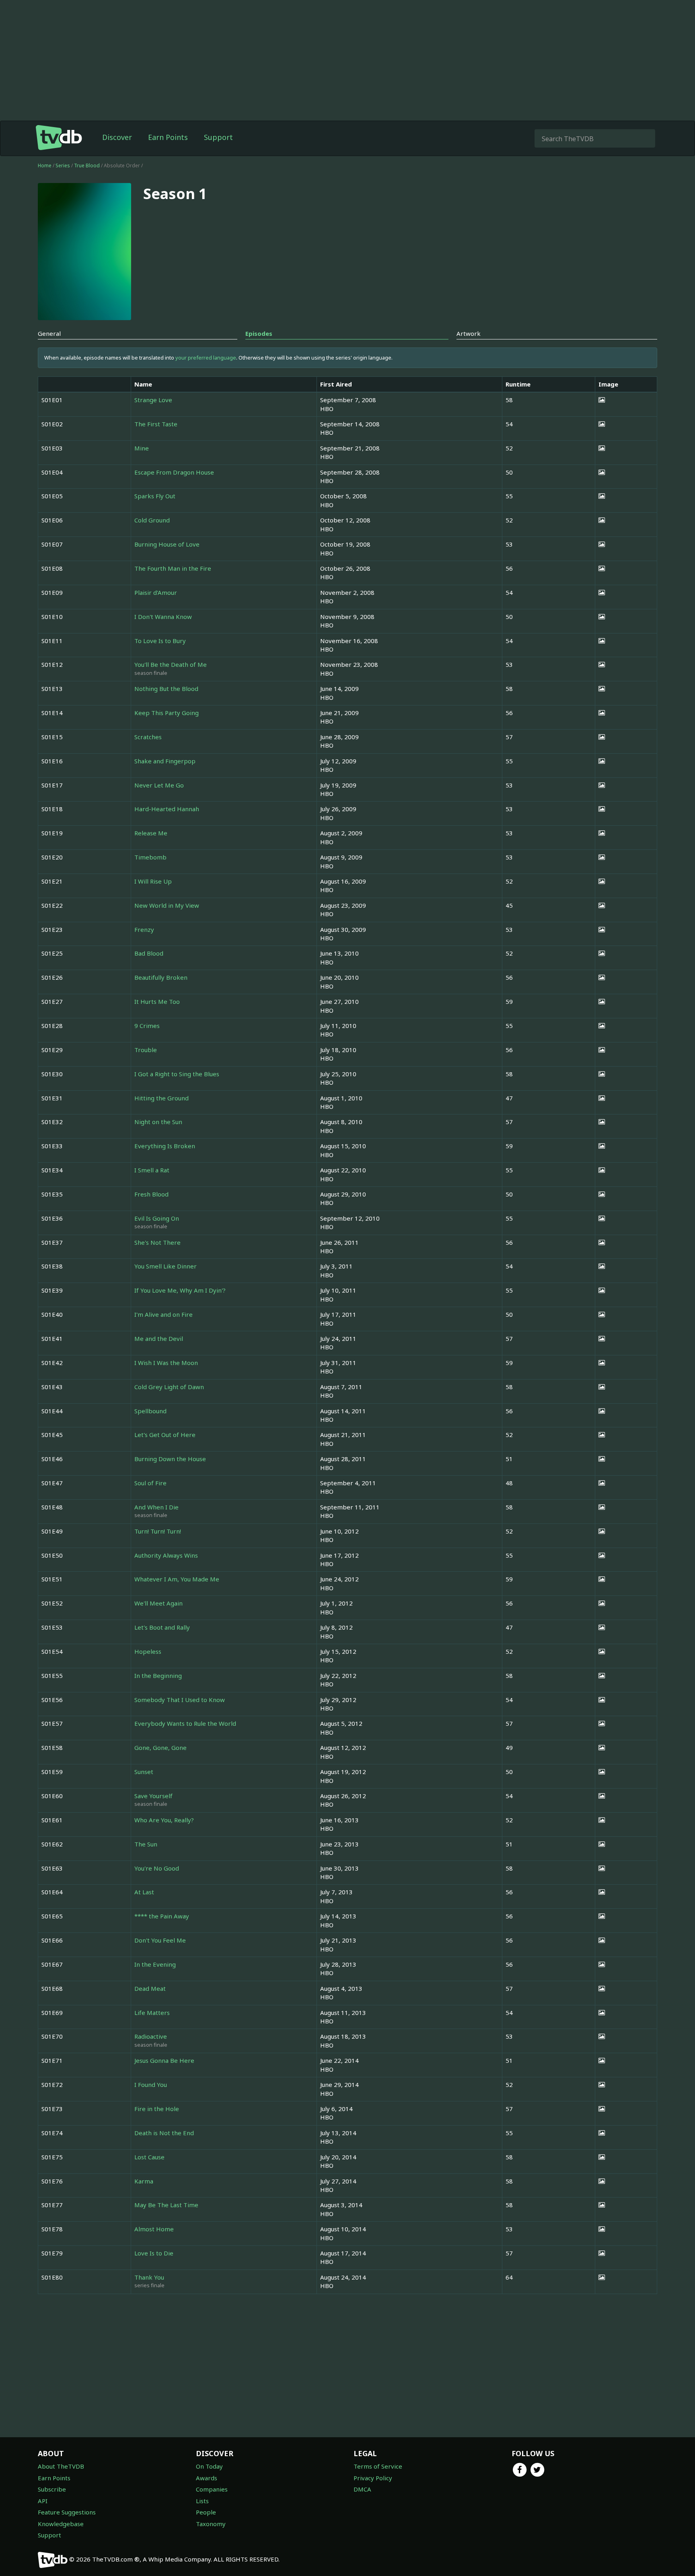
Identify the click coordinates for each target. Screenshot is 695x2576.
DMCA (362, 2489)
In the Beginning (158, 1676)
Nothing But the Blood (166, 689)
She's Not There (157, 1242)
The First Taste (156, 424)
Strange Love (153, 400)
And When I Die (156, 1507)
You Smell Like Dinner (166, 1266)
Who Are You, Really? (164, 1820)
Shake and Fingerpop (165, 761)
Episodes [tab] (259, 333)
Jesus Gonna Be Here (164, 2060)
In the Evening (155, 1964)
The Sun (146, 1844)
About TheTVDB (61, 2466)
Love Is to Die (154, 2253)
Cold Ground (152, 520)
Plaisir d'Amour (156, 592)
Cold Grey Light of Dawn (169, 1387)
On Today (209, 2466)
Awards (207, 2478)
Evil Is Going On (157, 1218)
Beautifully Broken (161, 977)
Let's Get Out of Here (165, 1435)
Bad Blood (149, 953)
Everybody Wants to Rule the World (185, 1723)
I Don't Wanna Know (163, 617)
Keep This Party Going (167, 713)
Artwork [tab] (469, 333)
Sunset (144, 1772)
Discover (117, 137)
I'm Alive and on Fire (163, 1314)
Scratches (148, 737)
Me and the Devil (159, 1338)
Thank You (149, 2277)
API (43, 2501)
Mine (142, 448)
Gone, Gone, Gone (160, 1747)
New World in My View (167, 905)
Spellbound (150, 1411)
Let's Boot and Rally (162, 1627)
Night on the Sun (158, 1122)
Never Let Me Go (159, 785)
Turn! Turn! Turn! (158, 1531)
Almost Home (154, 2229)
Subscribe (52, 2489)
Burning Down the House (170, 1459)
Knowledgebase (61, 2524)
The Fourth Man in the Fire (173, 568)
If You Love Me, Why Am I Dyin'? (180, 1290)
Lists (202, 2501)
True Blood (87, 165)
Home (45, 165)
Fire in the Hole (157, 2109)
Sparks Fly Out (155, 496)
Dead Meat (150, 1988)
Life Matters (152, 2013)
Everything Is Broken (165, 1146)
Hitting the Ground (161, 1098)
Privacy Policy (373, 2478)
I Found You (151, 2085)
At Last (144, 1892)
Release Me (151, 833)
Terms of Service (378, 2466)
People (206, 2512)
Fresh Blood (151, 1194)
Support (218, 137)
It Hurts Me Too (157, 1001)
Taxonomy (211, 2524)
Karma (144, 2181)
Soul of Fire (150, 1483)
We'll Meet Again (158, 1603)
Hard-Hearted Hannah (167, 809)
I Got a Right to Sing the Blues (177, 1074)
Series (63, 165)
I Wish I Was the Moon (166, 1363)
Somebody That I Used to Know (180, 1700)
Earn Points (168, 137)
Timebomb (150, 857)
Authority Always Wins (166, 1555)
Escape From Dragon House (174, 472)
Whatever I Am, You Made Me (177, 1579)
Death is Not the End (164, 2133)
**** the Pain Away (162, 1916)
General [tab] (49, 333)
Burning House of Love (167, 544)
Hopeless (148, 1651)
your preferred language (206, 358)
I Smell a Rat (152, 1170)
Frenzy (144, 929)
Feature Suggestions (67, 2512)
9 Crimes (147, 1026)
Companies (212, 2489)
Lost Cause (149, 2157)
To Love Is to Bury (160, 641)
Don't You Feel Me (160, 1940)
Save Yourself (153, 1796)
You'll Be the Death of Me (171, 664)
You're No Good (157, 1868)
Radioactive (151, 2036)
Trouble (146, 1050)
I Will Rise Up (153, 881)
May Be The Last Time (166, 2205)
